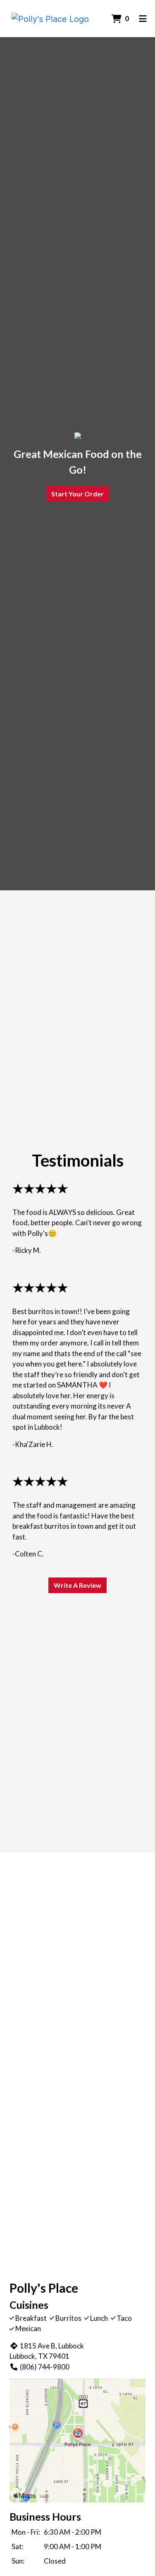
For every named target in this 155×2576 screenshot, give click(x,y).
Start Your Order (77, 494)
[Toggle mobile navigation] (143, 19)
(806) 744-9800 (45, 2367)
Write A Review (77, 1585)
